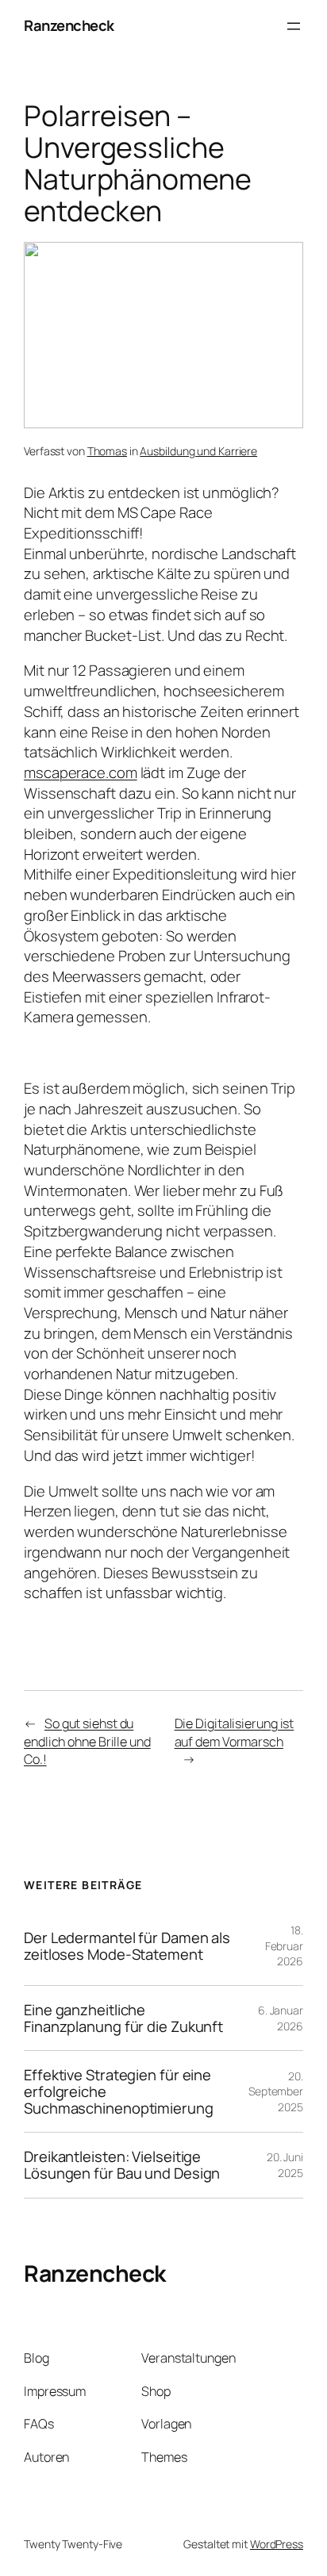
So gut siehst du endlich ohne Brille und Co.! (87, 1741)
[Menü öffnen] (294, 26)
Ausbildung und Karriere (198, 451)
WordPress (277, 2544)
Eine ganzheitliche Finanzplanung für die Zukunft (123, 2018)
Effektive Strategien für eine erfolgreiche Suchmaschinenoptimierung (119, 2091)
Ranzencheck (69, 25)
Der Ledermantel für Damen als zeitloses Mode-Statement (127, 1946)
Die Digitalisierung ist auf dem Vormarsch (235, 1733)
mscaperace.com (81, 772)
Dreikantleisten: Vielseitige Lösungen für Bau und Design (122, 2165)
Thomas (107, 451)
